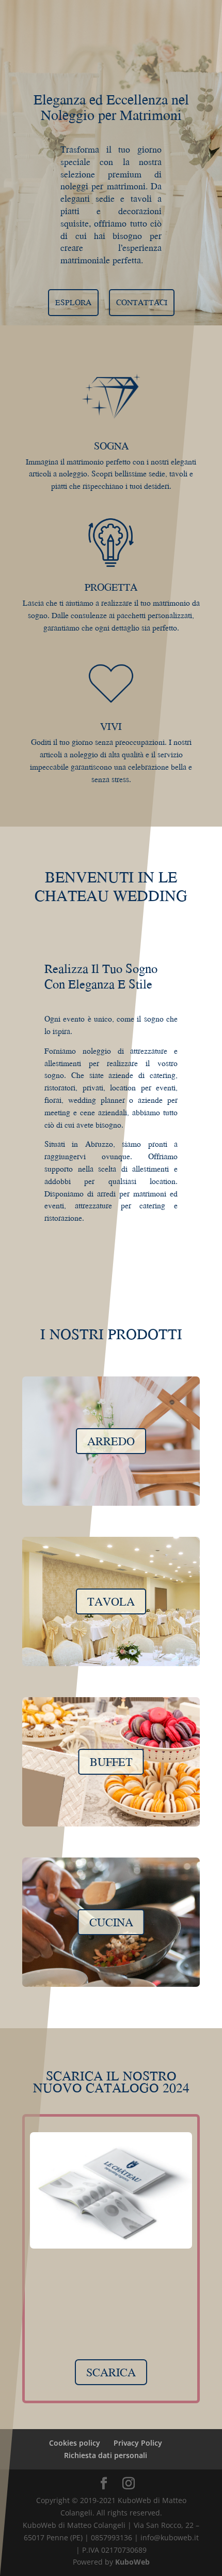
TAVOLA (111, 1601)
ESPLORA (73, 302)
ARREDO (111, 1441)
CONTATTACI (142, 302)
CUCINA (111, 1922)
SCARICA (111, 2372)
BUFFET (111, 1762)
